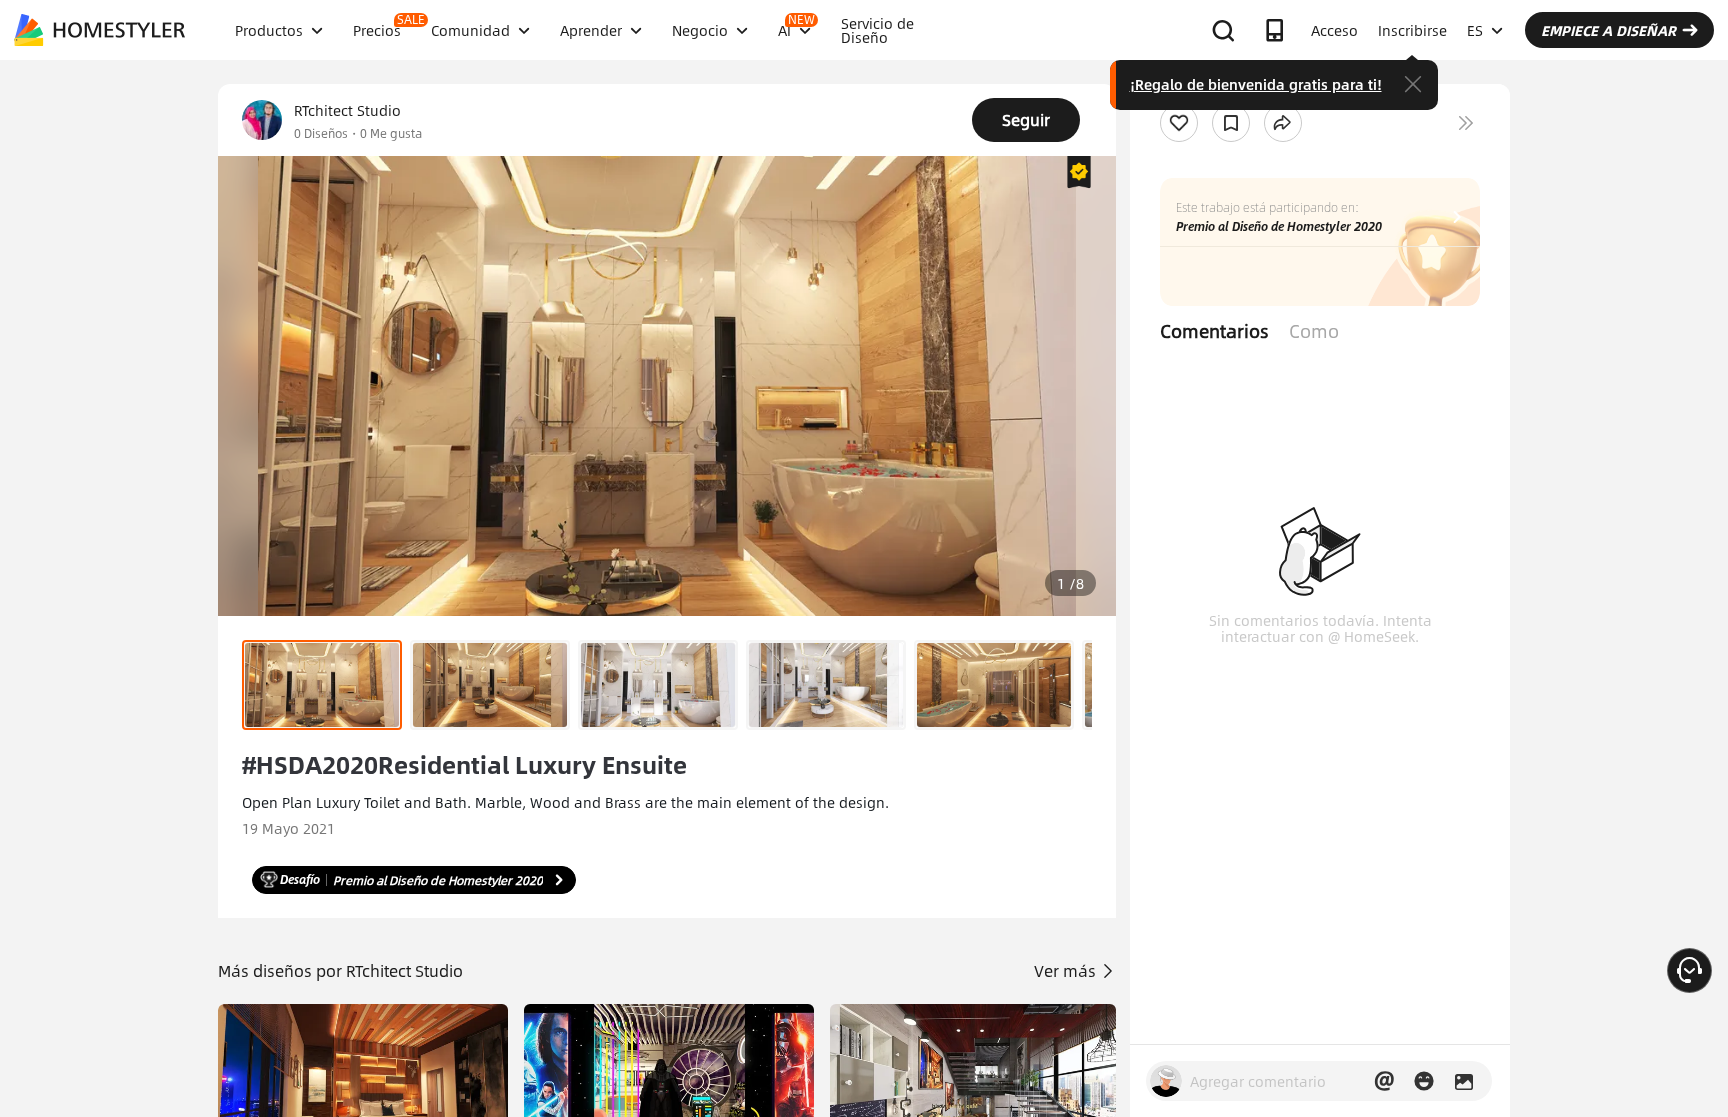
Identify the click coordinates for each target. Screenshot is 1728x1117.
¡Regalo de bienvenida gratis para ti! (1256, 84)
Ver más (1067, 970)
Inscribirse (1412, 30)
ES (1475, 30)
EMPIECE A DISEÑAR (1608, 30)
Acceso (1334, 30)
